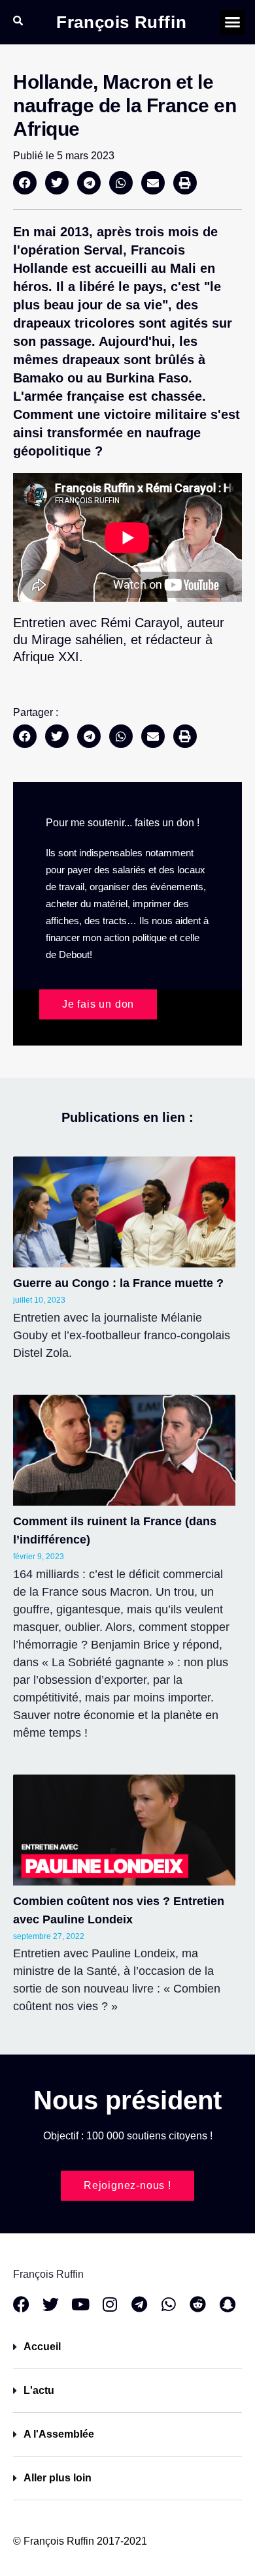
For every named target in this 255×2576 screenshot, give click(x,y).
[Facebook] (21, 2304)
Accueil (42, 2347)
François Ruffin (121, 22)
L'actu (39, 2390)
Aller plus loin (58, 2478)
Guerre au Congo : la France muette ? (118, 1283)
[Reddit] (198, 2304)
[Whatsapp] (168, 2304)
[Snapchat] (227, 2304)
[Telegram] (139, 2304)
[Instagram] (110, 2304)
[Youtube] (80, 2304)
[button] (233, 22)
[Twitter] (51, 2304)
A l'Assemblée (59, 2434)
